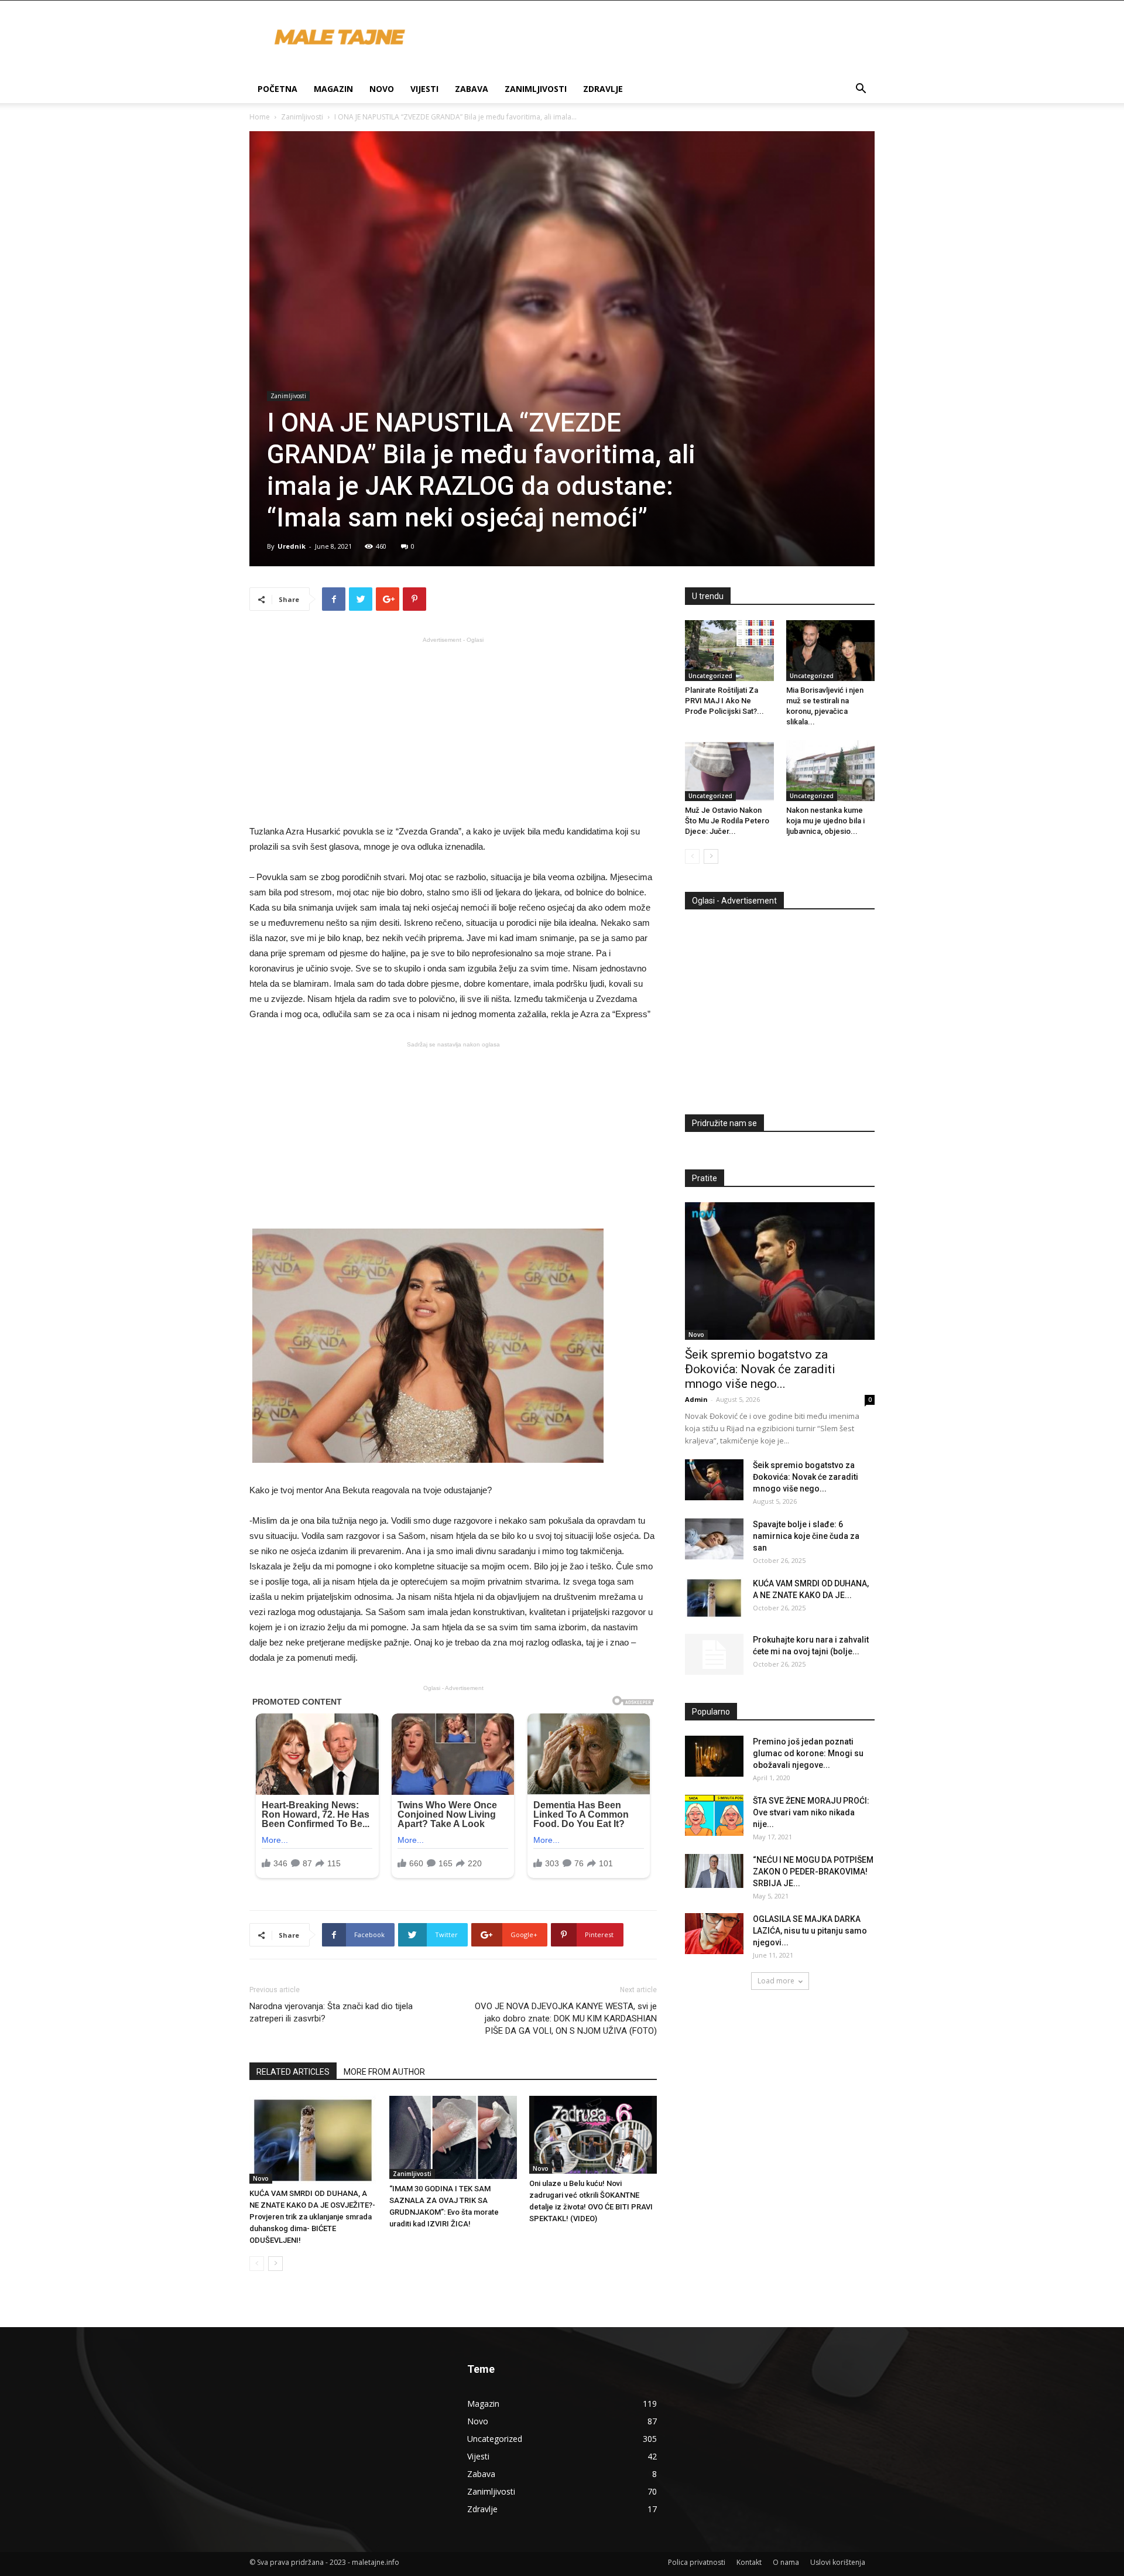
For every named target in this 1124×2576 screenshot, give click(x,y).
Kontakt (749, 2562)
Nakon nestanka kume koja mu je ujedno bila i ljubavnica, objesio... (825, 821)
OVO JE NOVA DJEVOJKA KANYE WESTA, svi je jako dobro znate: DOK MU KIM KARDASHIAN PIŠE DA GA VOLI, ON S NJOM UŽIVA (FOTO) (566, 2019)
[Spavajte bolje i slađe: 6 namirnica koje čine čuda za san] (714, 1539)
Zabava (472, 89)
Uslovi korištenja (838, 2562)
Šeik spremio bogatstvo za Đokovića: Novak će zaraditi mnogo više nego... (760, 1369)
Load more (776, 1981)
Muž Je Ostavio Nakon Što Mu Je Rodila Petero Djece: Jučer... (727, 821)
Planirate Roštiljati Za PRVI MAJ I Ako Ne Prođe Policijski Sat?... (724, 701)
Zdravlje (603, 89)
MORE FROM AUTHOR (384, 2072)
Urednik (292, 546)
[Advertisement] (453, 730)
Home (260, 117)
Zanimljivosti (536, 89)
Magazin (333, 89)
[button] (861, 90)
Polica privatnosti (697, 2562)
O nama (786, 2562)
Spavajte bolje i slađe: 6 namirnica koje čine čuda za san (806, 1536)
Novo (382, 89)
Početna (277, 89)
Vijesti (424, 89)
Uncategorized (710, 676)
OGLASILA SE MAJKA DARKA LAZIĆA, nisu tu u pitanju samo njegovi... (810, 1931)
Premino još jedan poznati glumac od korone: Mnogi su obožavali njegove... (808, 1753)
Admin (696, 1399)
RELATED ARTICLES (293, 2072)
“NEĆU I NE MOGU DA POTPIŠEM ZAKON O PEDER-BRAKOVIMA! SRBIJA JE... (813, 1872)
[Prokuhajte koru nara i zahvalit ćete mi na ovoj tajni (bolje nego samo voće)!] (714, 1654)
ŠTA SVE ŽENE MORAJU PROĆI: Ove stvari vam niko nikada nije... (811, 1812)
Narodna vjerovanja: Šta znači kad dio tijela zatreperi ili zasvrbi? (331, 2012)
